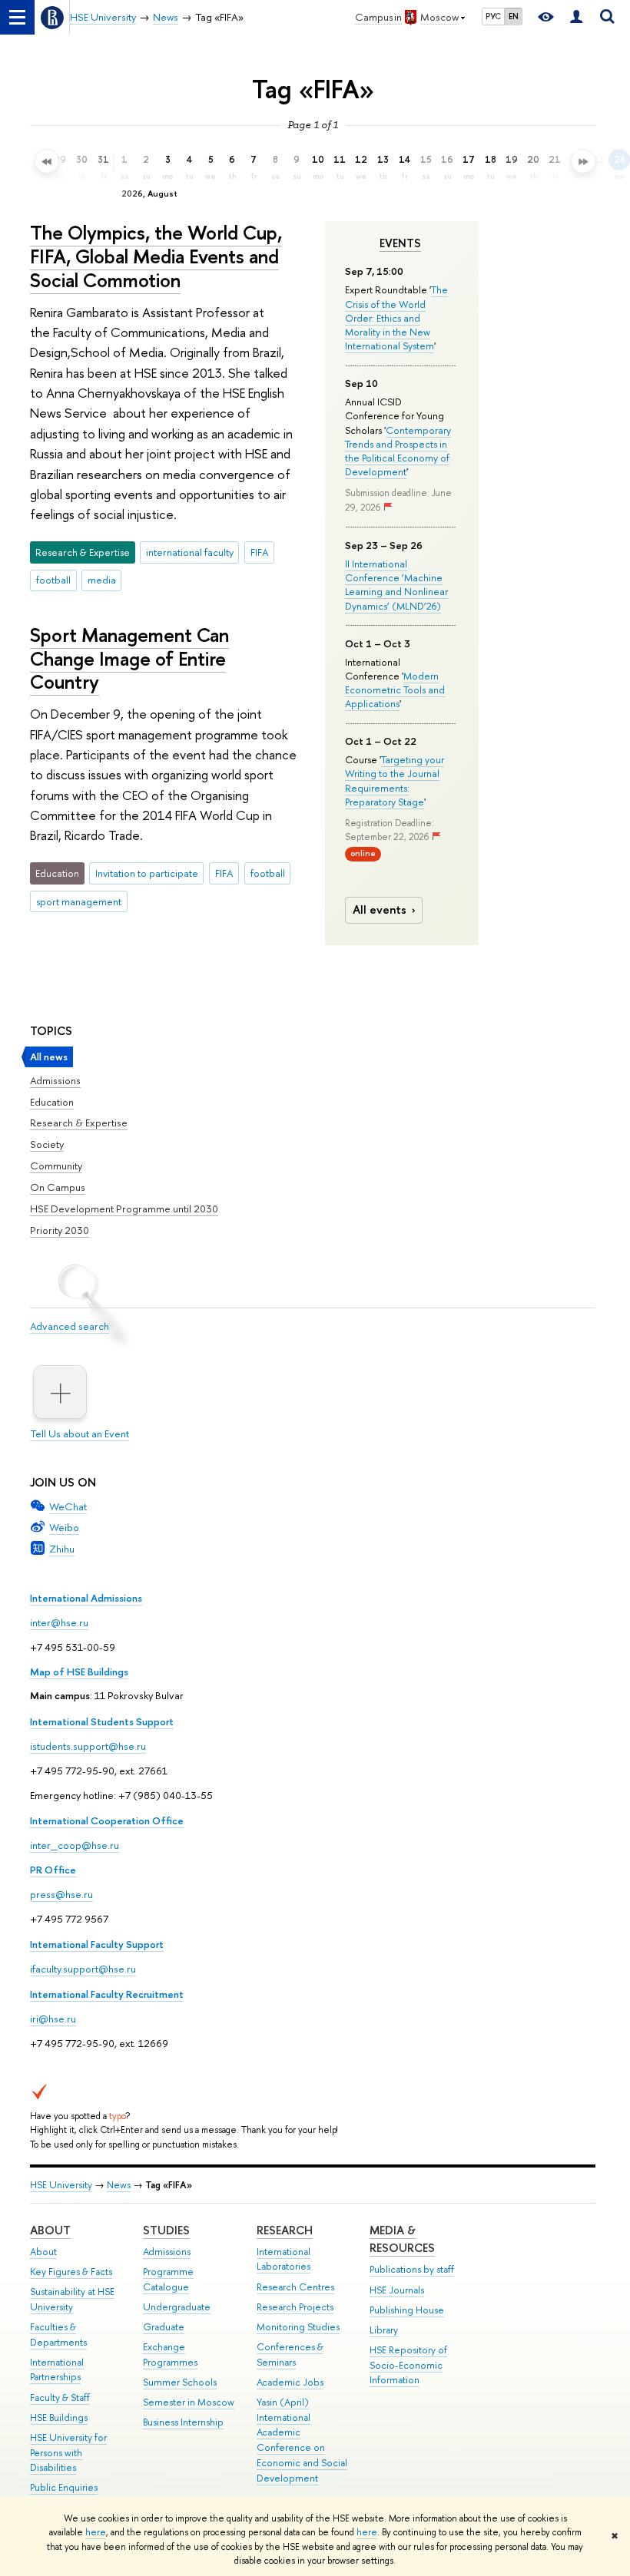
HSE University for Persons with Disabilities (68, 2453)
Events (400, 243)
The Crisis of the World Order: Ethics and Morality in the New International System (396, 317)
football (53, 580)
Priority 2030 (60, 1230)
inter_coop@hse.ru (75, 1845)
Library (384, 2330)
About (50, 2230)
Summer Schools (180, 2382)
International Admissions (86, 1598)
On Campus (58, 1187)
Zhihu (62, 1549)
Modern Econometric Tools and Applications (395, 689)
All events (380, 909)
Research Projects (295, 2307)
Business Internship (183, 2422)
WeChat (68, 1506)
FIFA (260, 552)
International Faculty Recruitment (107, 1994)
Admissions (55, 1080)
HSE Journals (397, 2290)
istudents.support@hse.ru (88, 1746)
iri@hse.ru (53, 2019)
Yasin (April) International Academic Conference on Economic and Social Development (302, 2440)
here (96, 2532)
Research (285, 2230)
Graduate (164, 2327)
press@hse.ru (61, 1894)
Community (56, 1166)
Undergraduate (177, 2307)
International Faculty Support (97, 1944)
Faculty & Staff (60, 2397)
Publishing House (407, 2310)
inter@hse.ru (59, 1622)
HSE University (61, 2185)
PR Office (53, 1870)
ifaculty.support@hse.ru (83, 1969)
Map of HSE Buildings (79, 1672)
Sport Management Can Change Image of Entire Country (129, 658)
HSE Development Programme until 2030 (124, 1209)
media (102, 580)
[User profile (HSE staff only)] (576, 17)
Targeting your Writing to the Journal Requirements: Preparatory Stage (395, 780)
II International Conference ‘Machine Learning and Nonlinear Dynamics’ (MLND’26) (396, 585)
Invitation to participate (147, 873)
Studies (166, 2230)
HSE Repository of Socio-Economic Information (408, 2365)
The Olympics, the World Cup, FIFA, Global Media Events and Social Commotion (156, 256)
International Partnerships (57, 2370)
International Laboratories (283, 2259)
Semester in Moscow (189, 2402)
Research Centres (295, 2287)
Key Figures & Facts (71, 2272)
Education (52, 1102)
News (119, 2185)
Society (47, 1144)
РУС (493, 16)
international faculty (190, 552)
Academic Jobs (290, 2382)
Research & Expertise (79, 1123)
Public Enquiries (64, 2487)
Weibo (64, 1527)
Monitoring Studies (298, 2327)
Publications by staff (412, 2269)
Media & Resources (402, 2239)
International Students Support (102, 1721)
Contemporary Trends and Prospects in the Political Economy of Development (398, 451)
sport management (79, 901)
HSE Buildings (59, 2417)
